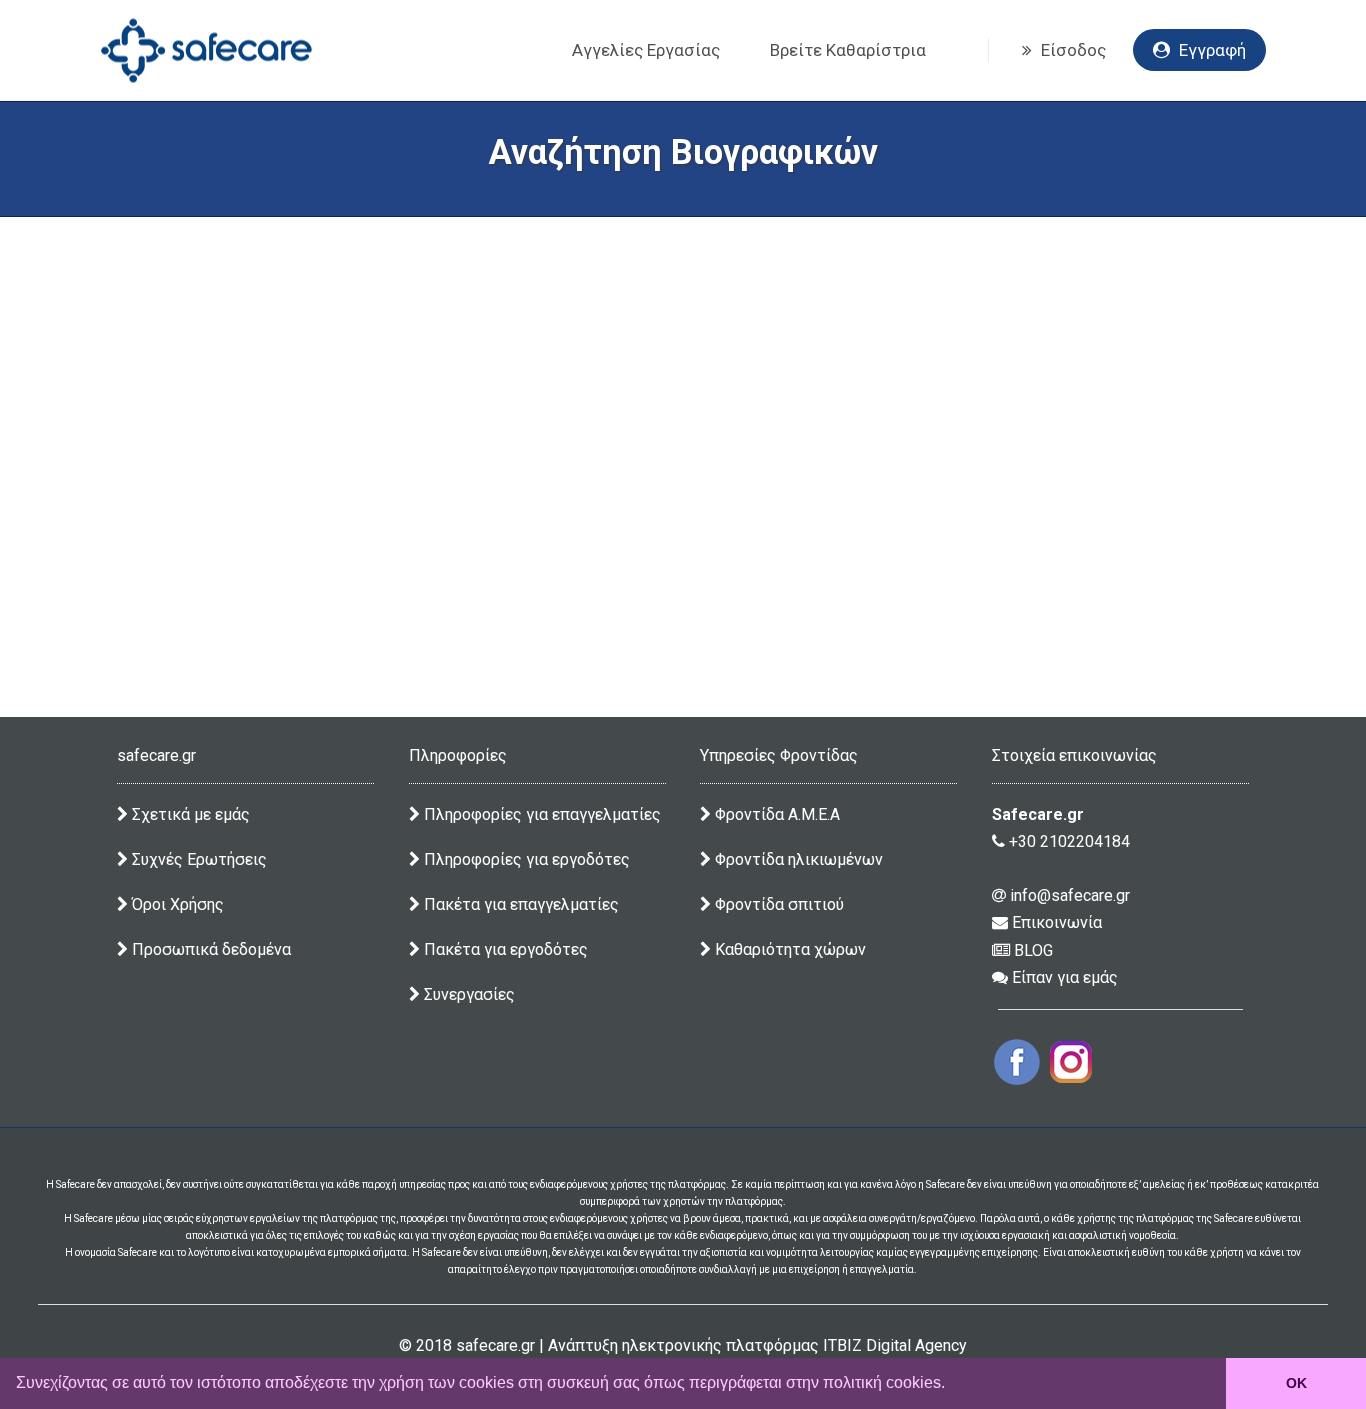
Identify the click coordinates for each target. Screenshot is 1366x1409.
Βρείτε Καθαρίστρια (848, 50)
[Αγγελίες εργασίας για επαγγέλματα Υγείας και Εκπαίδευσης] (206, 50)
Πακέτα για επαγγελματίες (519, 904)
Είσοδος (1071, 50)
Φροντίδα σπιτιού (777, 904)
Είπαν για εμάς (1063, 977)
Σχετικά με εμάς (189, 814)
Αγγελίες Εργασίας (646, 50)
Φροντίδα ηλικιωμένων (797, 859)
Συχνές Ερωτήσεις (197, 859)
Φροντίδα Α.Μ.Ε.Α (777, 814)
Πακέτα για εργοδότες (504, 949)
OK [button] (1296, 1383)
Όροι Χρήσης (176, 904)
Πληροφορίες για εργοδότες (525, 859)
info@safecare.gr (1068, 895)
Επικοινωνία (1055, 922)
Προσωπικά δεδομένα (209, 949)
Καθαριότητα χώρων (788, 949)
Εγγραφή (1210, 50)
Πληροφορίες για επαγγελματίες (540, 814)
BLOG (1031, 950)
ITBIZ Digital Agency (895, 1345)
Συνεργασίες (467, 994)
